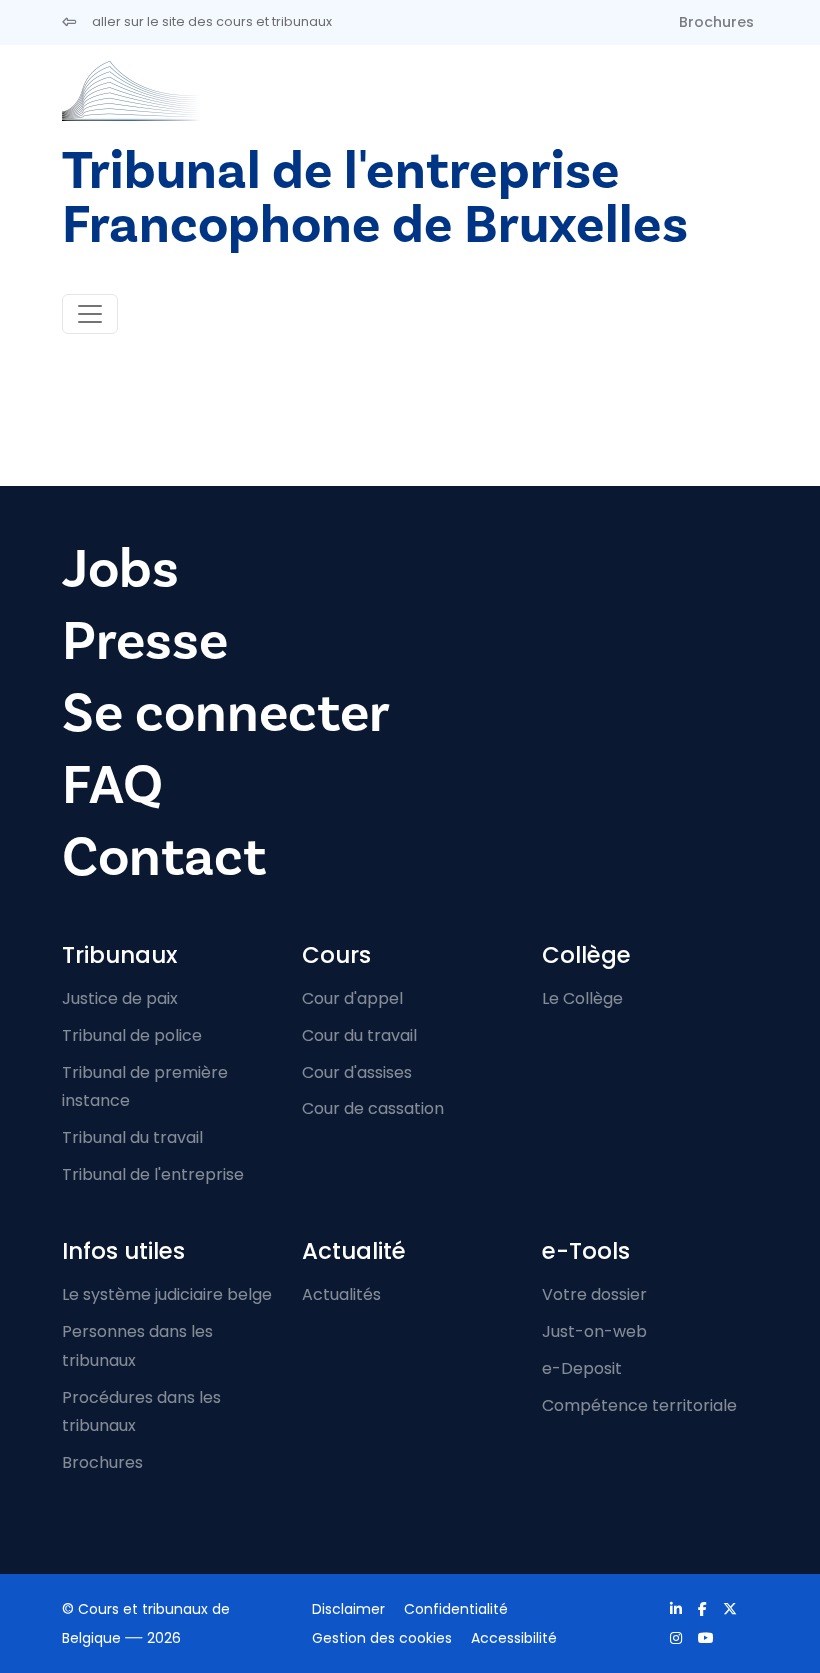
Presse (145, 641)
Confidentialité (456, 1609)
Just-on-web (594, 1331)
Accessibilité (514, 1638)
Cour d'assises (357, 1072)
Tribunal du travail (132, 1137)
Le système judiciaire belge (167, 1294)
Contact (164, 857)
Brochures (716, 22)
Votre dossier (594, 1294)
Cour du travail (359, 1035)
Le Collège (582, 998)
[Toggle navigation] (90, 314)
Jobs (120, 569)
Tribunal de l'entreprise (153, 1174)
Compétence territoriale (639, 1405)
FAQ (112, 785)
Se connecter (226, 713)
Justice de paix (120, 998)
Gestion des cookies (382, 1638)
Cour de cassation (373, 1108)
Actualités (341, 1294)
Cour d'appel (352, 998)
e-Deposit (582, 1368)
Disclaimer (348, 1609)
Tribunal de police (132, 1035)
